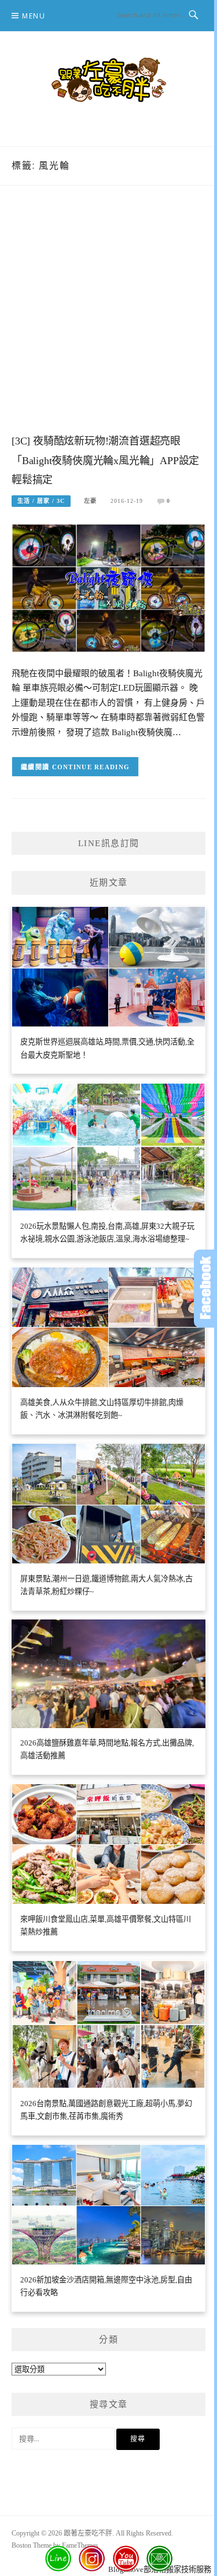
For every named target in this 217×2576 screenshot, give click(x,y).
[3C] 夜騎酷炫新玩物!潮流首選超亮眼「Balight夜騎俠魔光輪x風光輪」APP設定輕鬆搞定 (105, 461)
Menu (34, 16)
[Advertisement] (108, 321)
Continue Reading (91, 767)
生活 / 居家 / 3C (41, 501)
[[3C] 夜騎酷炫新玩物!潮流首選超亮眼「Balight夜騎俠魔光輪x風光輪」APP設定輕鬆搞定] (108, 588)
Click (205, 1289)
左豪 (90, 501)
